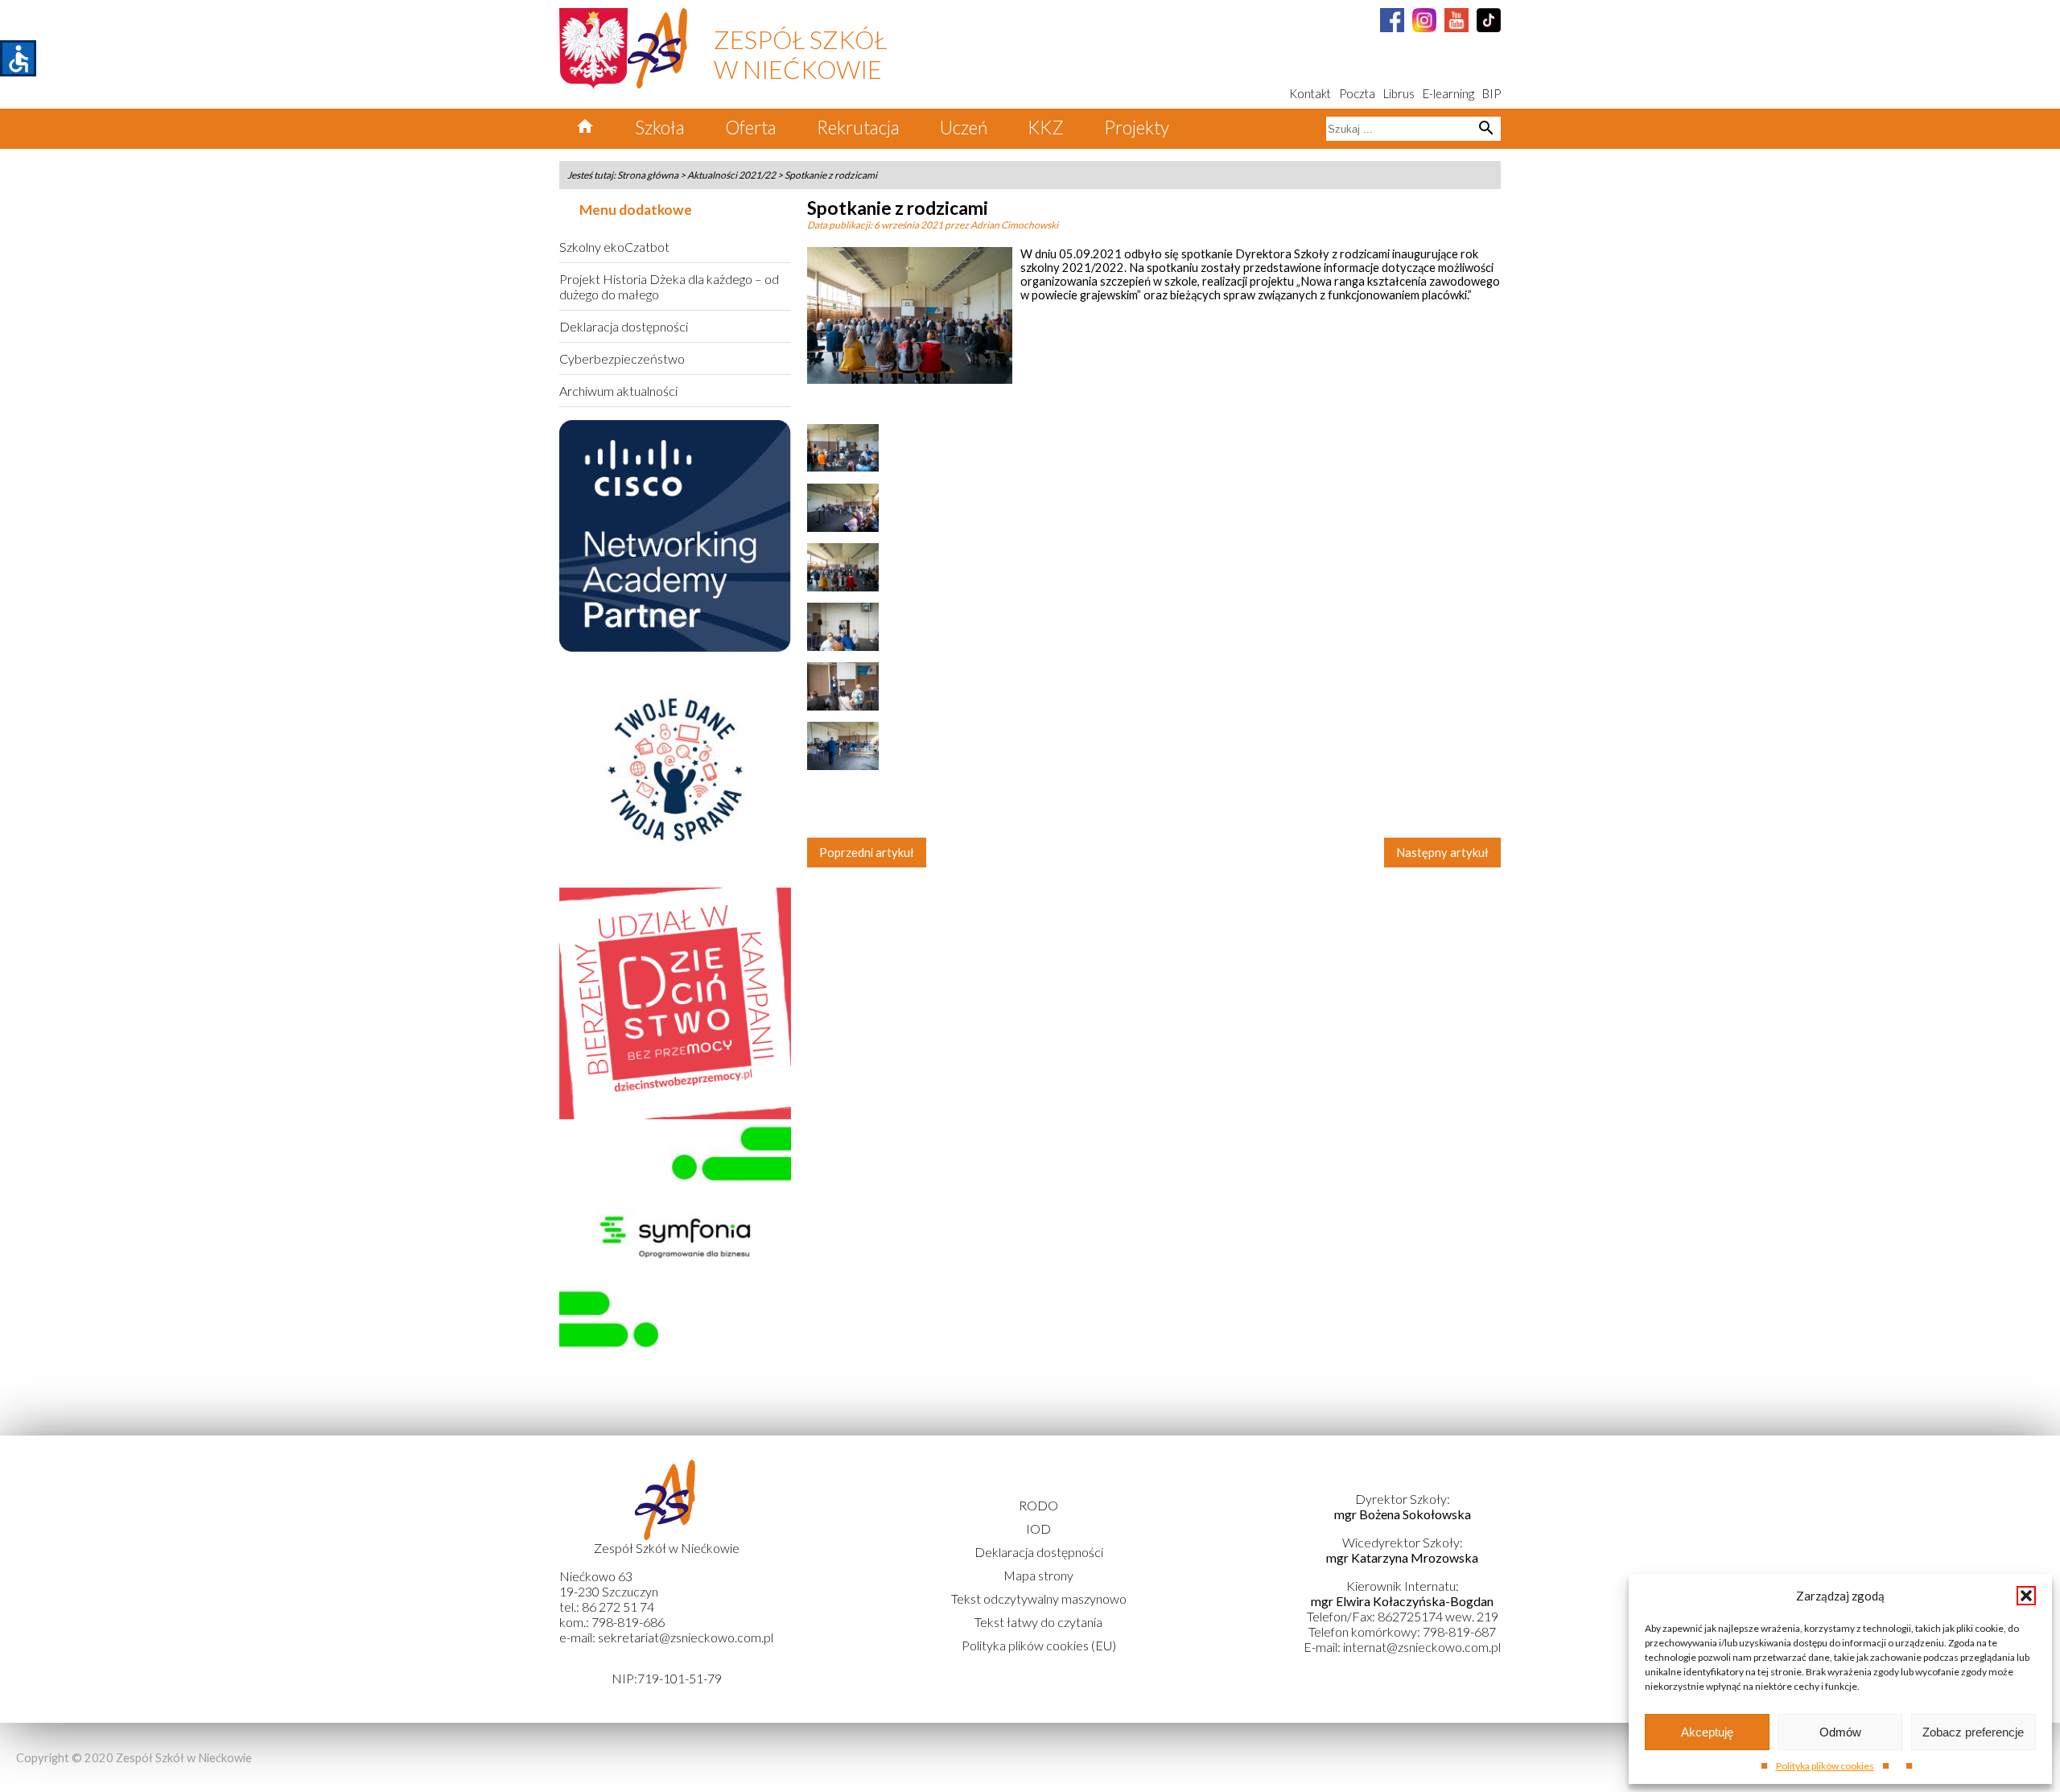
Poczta (1357, 94)
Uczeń (964, 128)
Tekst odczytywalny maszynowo (1039, 1598)
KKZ (1046, 128)
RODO (1038, 1505)
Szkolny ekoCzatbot (614, 247)
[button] (2026, 1596)
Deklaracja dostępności (624, 326)
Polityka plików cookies (1825, 1766)
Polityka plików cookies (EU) (1039, 1645)
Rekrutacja (858, 128)
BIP (1491, 94)
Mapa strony (1038, 1575)
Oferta (751, 128)
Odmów (1840, 1732)
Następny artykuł (1442, 853)
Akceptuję (1707, 1732)
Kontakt (1310, 94)
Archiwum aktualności (618, 391)
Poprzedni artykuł (867, 853)
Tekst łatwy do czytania (1038, 1622)
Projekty (1137, 128)
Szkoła (660, 128)
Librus (1399, 94)
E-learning (1448, 94)
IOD (1038, 1528)
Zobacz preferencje (1973, 1732)
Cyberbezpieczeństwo (622, 358)
